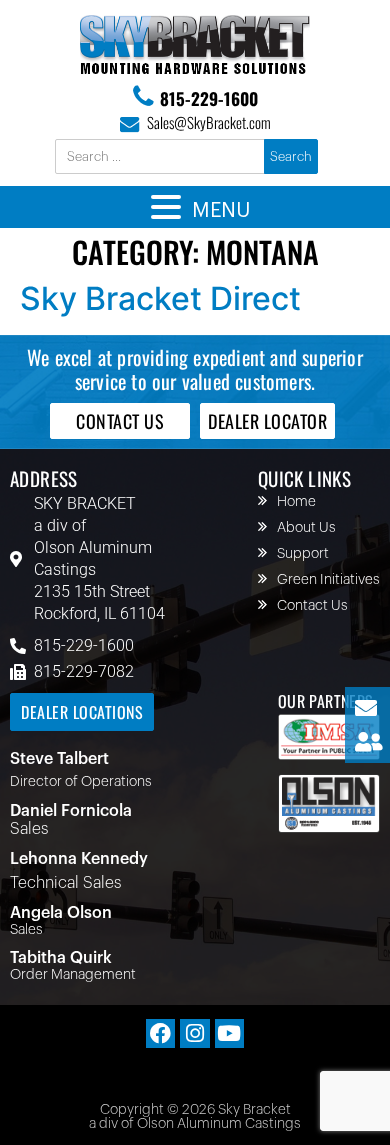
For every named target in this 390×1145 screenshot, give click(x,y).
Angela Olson (61, 913)
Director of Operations (81, 782)
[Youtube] (229, 1033)
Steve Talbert (59, 759)
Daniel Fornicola (71, 811)
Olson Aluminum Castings (93, 558)
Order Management (73, 975)
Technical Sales (65, 883)
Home (296, 502)
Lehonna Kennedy (79, 859)
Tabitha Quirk (61, 958)
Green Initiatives (328, 580)
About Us (306, 528)
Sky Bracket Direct (160, 298)
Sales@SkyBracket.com (209, 122)
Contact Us (312, 606)
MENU (221, 211)
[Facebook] (160, 1033)
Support (303, 554)
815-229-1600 (209, 98)
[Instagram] (194, 1033)
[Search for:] (161, 157)
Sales (29, 829)
